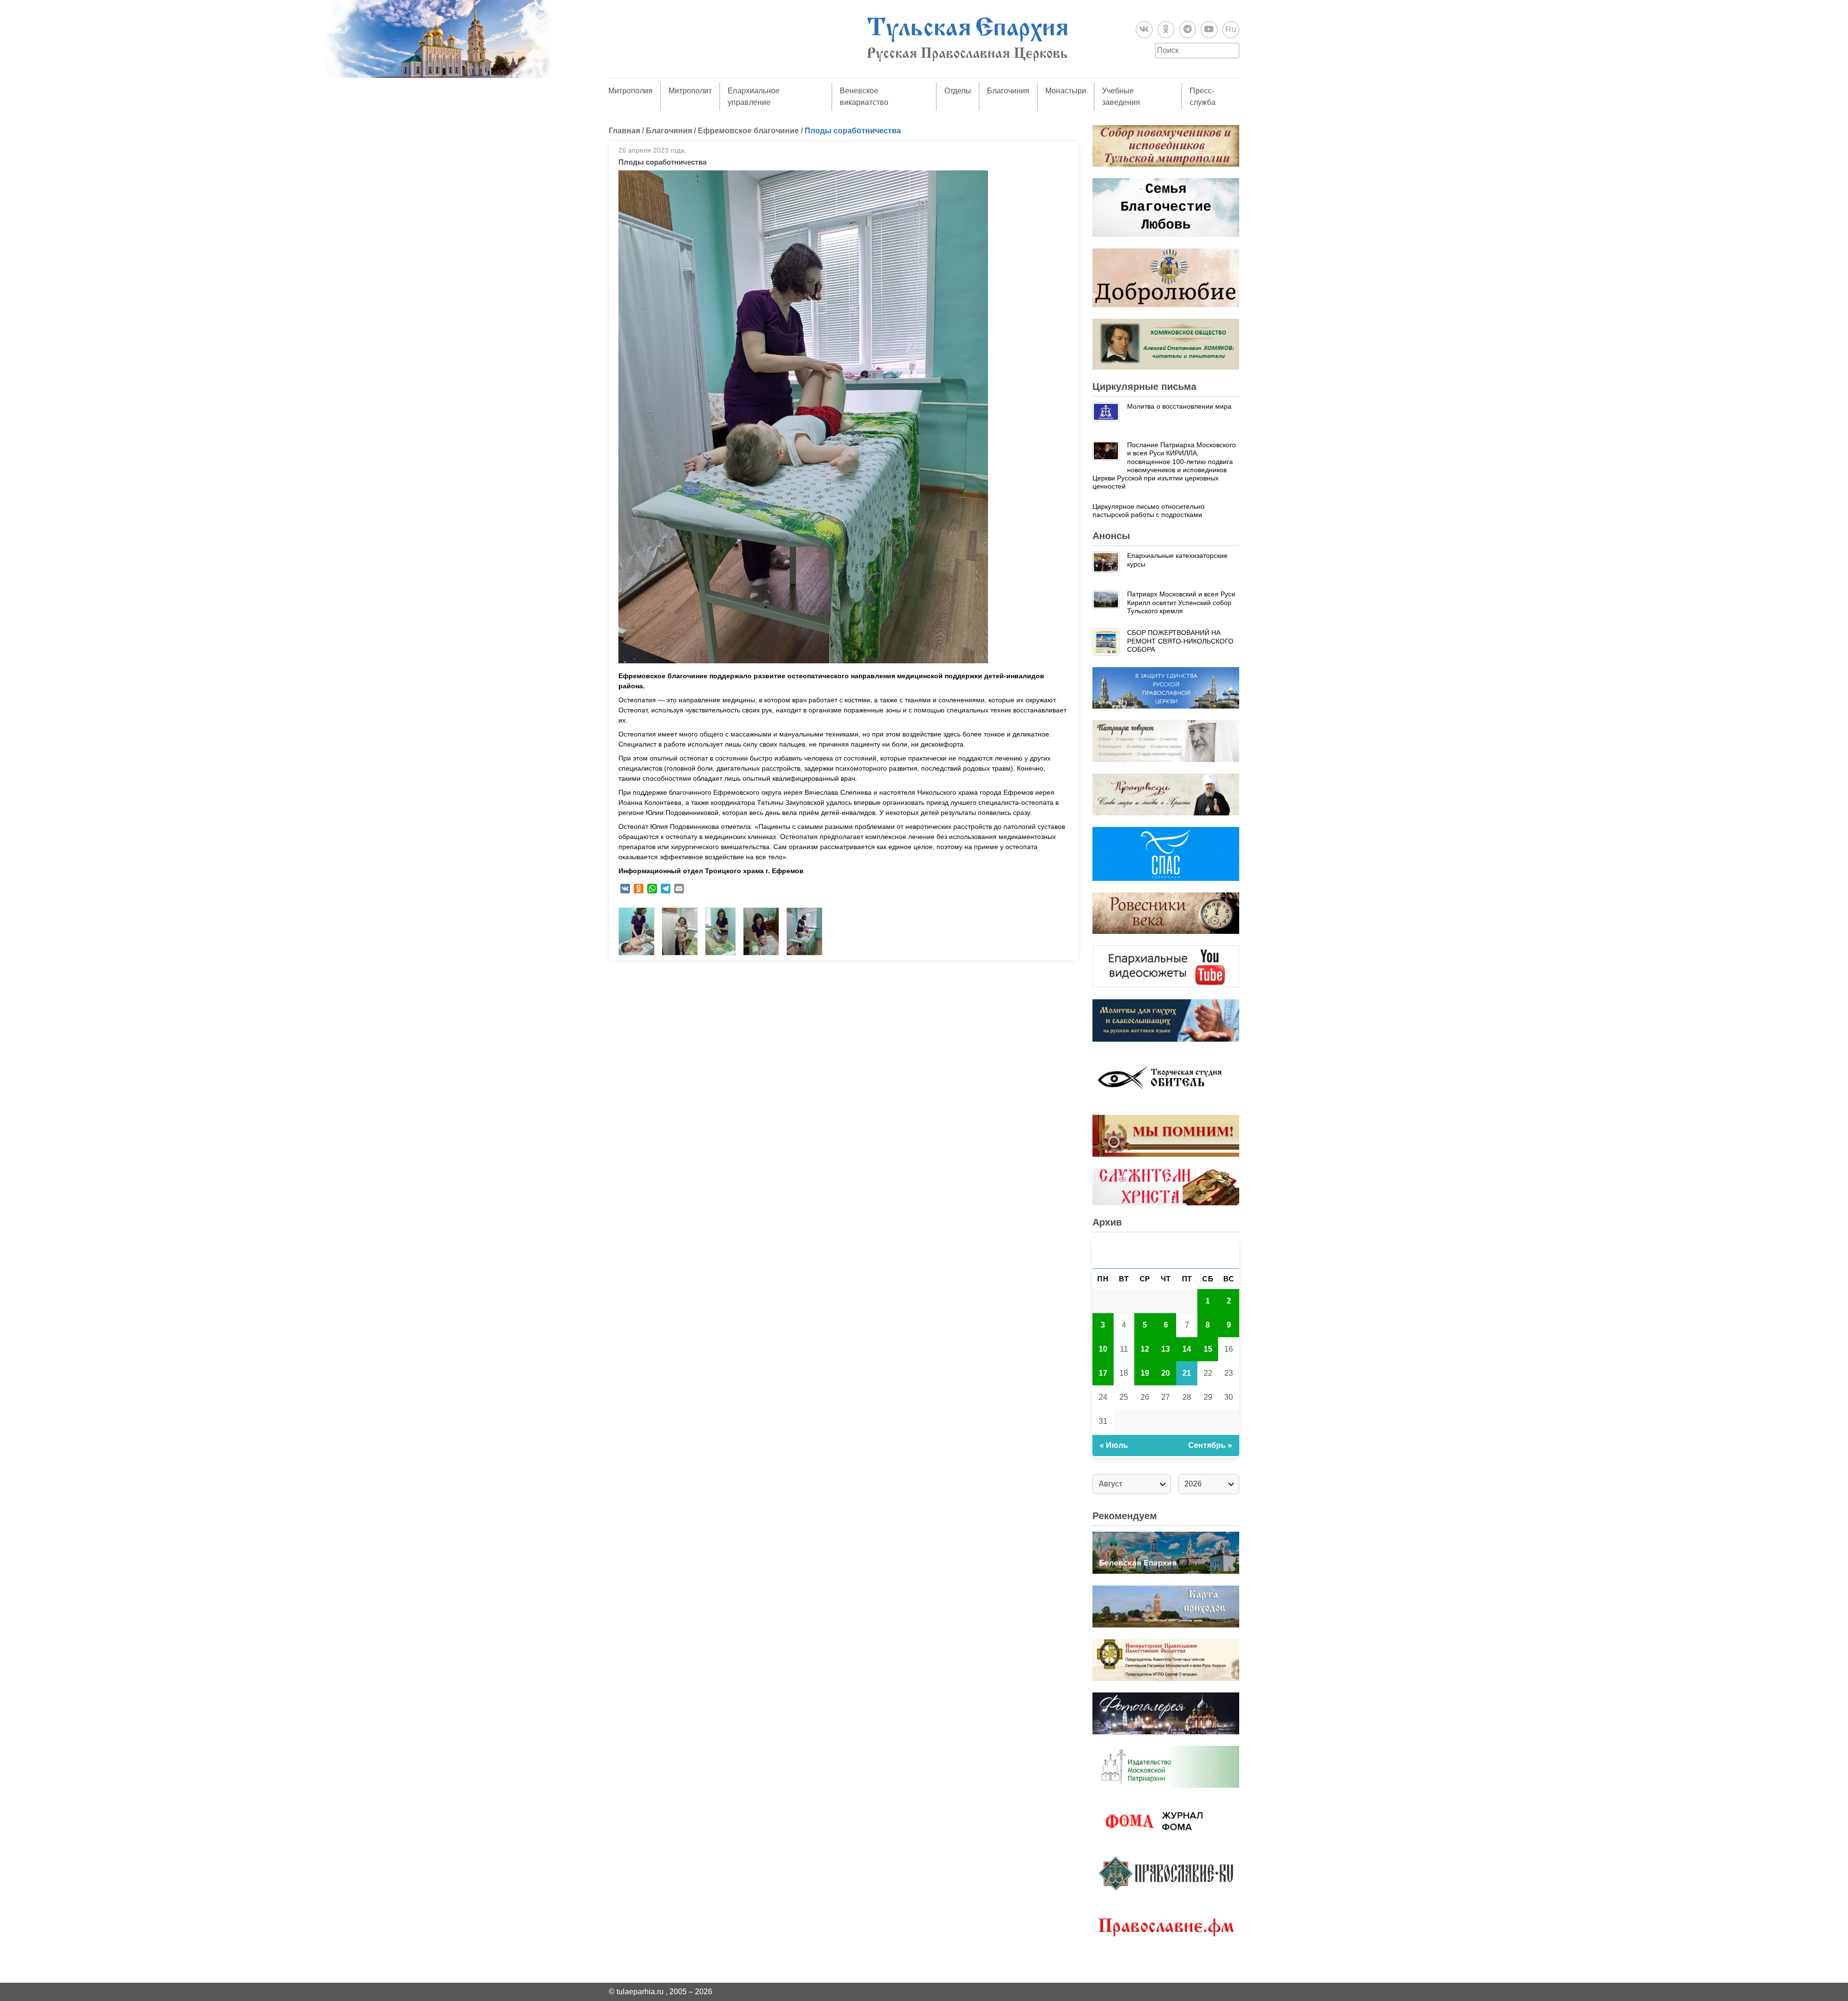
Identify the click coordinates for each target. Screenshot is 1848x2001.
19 (1145, 1373)
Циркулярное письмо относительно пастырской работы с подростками (1149, 510)
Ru (1231, 29)
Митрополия (630, 91)
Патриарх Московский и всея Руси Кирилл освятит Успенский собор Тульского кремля (1181, 602)
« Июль (1114, 1445)
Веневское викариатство (864, 97)
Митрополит (690, 91)
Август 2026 (1166, 1253)
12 (1145, 1349)
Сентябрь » (1210, 1445)
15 (1208, 1349)
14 (1187, 1349)
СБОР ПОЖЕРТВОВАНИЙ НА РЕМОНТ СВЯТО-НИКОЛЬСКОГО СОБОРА (1180, 641)
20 (1166, 1373)
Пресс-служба (1203, 97)
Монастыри (1066, 91)
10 (1103, 1349)
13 (1166, 1349)
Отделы (958, 91)
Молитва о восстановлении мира (1179, 406)
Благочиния (1008, 91)
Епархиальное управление (754, 97)
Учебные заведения (1121, 97)
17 (1103, 1373)
